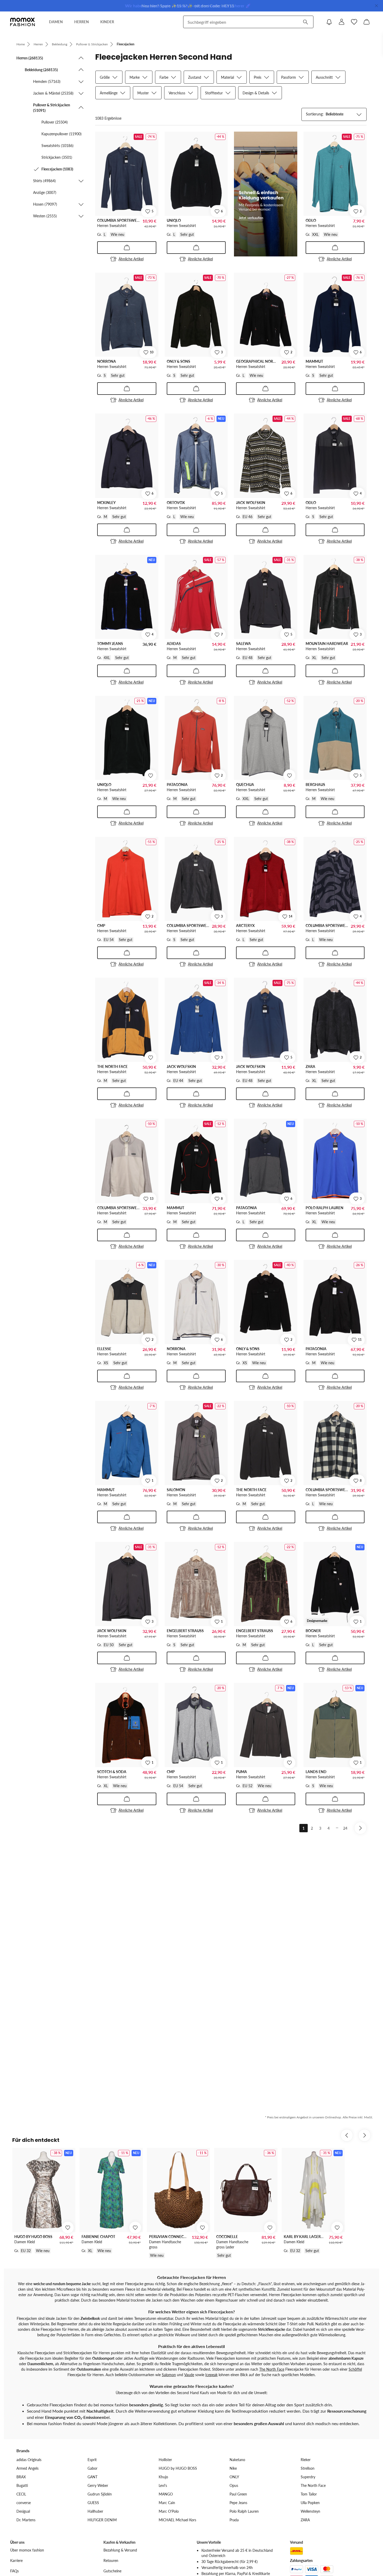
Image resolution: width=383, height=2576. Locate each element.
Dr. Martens (26, 2520)
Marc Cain (167, 2503)
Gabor (92, 2468)
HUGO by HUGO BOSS (178, 2468)
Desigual (23, 2511)
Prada (234, 2520)
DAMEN (56, 22)
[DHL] (296, 2551)
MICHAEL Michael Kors (177, 2520)
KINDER (107, 22)
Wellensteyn (310, 2511)
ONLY (234, 2477)
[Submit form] (305, 22)
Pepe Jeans (238, 2503)
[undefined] (151, 776)
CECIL (21, 2494)
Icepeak (211, 2375)
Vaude (189, 2375)
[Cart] (367, 22)
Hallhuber (95, 2511)
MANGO (166, 2494)
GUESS (93, 2503)
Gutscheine (112, 2571)
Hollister (165, 2460)
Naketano (237, 2460)
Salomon (169, 2375)
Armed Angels (27, 2468)
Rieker (306, 2460)
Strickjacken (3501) (57, 157)
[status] (108, 118)
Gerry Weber (98, 2485)
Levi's (163, 2485)
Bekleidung (60, 44)
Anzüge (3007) (45, 192)
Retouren (111, 2560)
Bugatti (22, 2485)
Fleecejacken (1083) (57, 169)
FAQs (14, 2571)
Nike (233, 2468)
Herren (38, 44)
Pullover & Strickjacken (92, 44)
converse (24, 2503)
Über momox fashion (27, 2550)
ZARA (305, 2520)
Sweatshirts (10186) (57, 146)
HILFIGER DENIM (102, 2520)
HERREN (82, 22)
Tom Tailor (309, 2494)
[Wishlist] (354, 22)
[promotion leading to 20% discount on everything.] (265, 194)
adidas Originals (29, 2460)
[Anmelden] (342, 22)
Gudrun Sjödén (100, 2494)
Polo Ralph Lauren (244, 2511)
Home (21, 44)
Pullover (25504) (55, 122)
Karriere (16, 2560)
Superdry (308, 2477)
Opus (234, 2485)
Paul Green (238, 2494)
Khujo (163, 2477)
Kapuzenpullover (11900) (61, 134)
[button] (50, 58)
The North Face (272, 2369)
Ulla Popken (310, 2503)
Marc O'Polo (169, 2511)
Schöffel (355, 2369)
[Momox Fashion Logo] (23, 22)
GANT (92, 2477)
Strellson (308, 2468)
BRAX (21, 2477)
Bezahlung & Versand (120, 2550)
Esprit (92, 2460)
